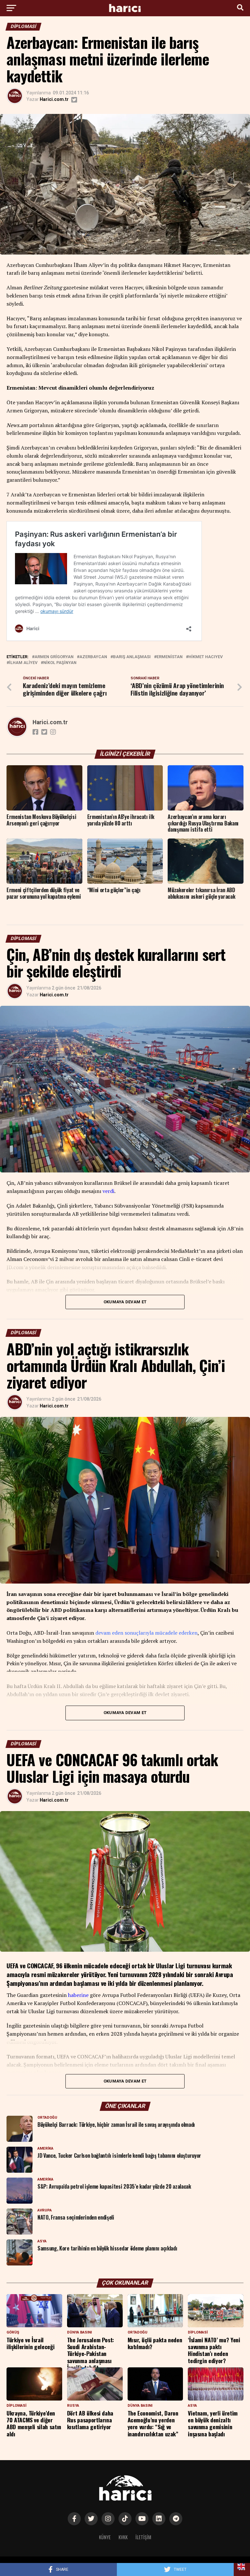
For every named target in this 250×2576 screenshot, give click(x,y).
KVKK (123, 2537)
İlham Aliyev (23, 663)
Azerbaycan (93, 657)
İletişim (143, 2537)
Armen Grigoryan (54, 657)
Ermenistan (170, 657)
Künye (105, 2537)
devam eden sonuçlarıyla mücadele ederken (146, 1633)
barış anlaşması (132, 657)
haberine (78, 1995)
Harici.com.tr (54, 99)
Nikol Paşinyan (60, 663)
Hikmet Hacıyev (206, 657)
